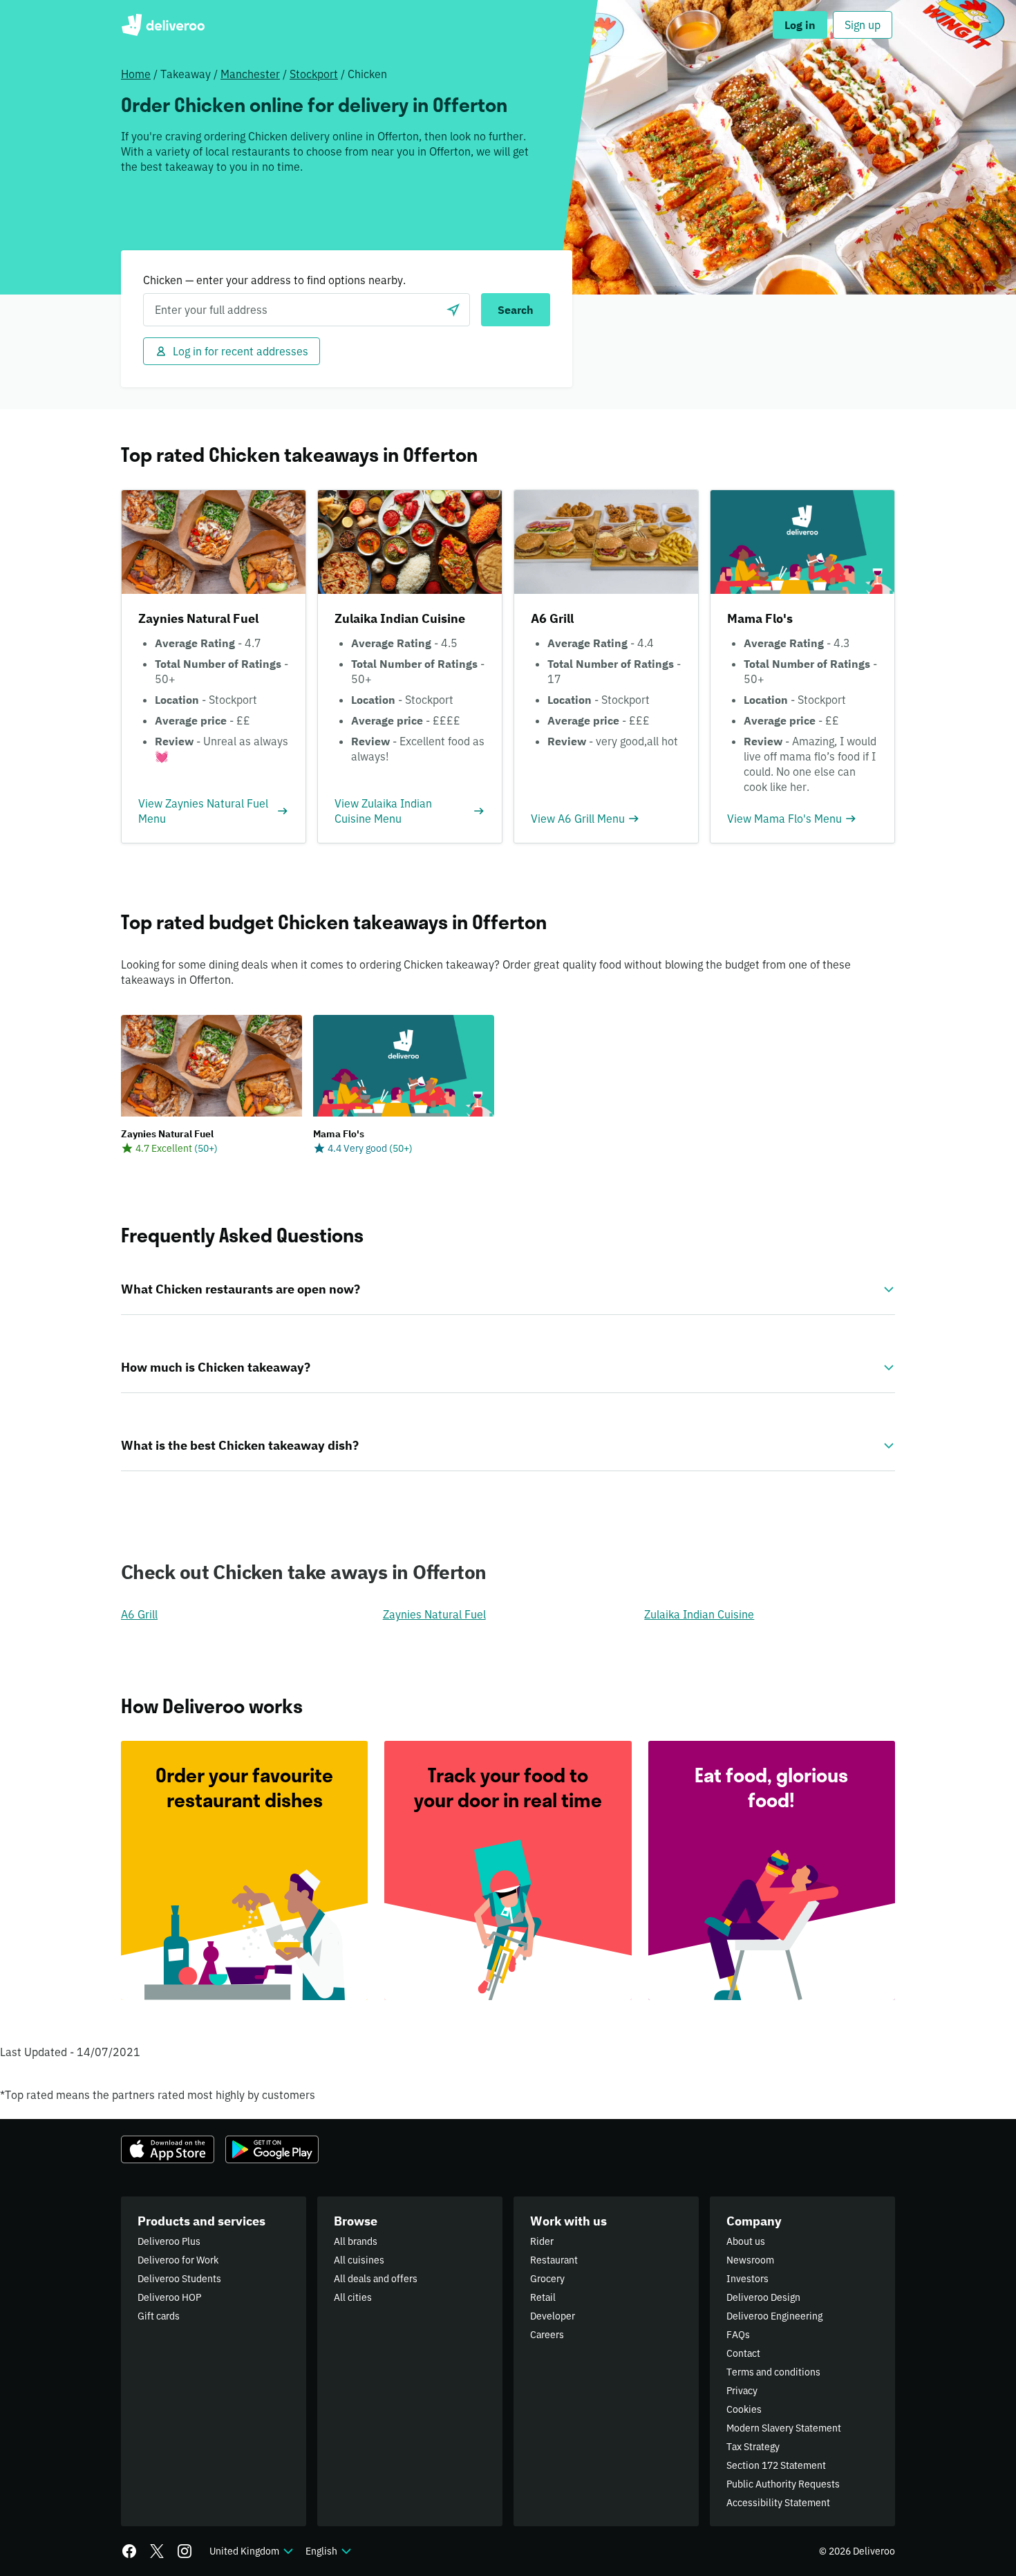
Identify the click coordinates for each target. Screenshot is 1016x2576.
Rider (542, 2241)
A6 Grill (139, 1614)
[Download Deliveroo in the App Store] (168, 2149)
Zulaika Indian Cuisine (699, 1614)
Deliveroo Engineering (774, 2316)
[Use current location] (453, 310)
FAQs (738, 2335)
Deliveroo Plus (169, 2241)
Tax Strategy (753, 2447)
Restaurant (554, 2260)
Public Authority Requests (783, 2484)
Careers (547, 2335)
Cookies (744, 2409)
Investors (747, 2279)
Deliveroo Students (179, 2279)
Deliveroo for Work (178, 2260)
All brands (356, 2241)
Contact (743, 2353)
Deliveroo (163, 25)
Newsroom (750, 2260)
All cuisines (359, 2260)
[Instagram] (185, 2551)
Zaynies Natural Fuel (434, 1614)
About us (746, 2241)
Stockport (314, 74)
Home (136, 74)
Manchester (250, 74)
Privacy (742, 2391)
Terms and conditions (773, 2372)
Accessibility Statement (778, 2503)
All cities (353, 2297)
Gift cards (159, 2316)
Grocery (547, 2279)
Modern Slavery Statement (784, 2428)
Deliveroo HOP (169, 2297)
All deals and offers (376, 2279)
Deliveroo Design (763, 2297)
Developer (553, 2316)
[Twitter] (157, 2551)
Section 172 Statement (776, 2465)
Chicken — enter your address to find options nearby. (274, 280)
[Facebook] (129, 2551)
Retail (543, 2297)
